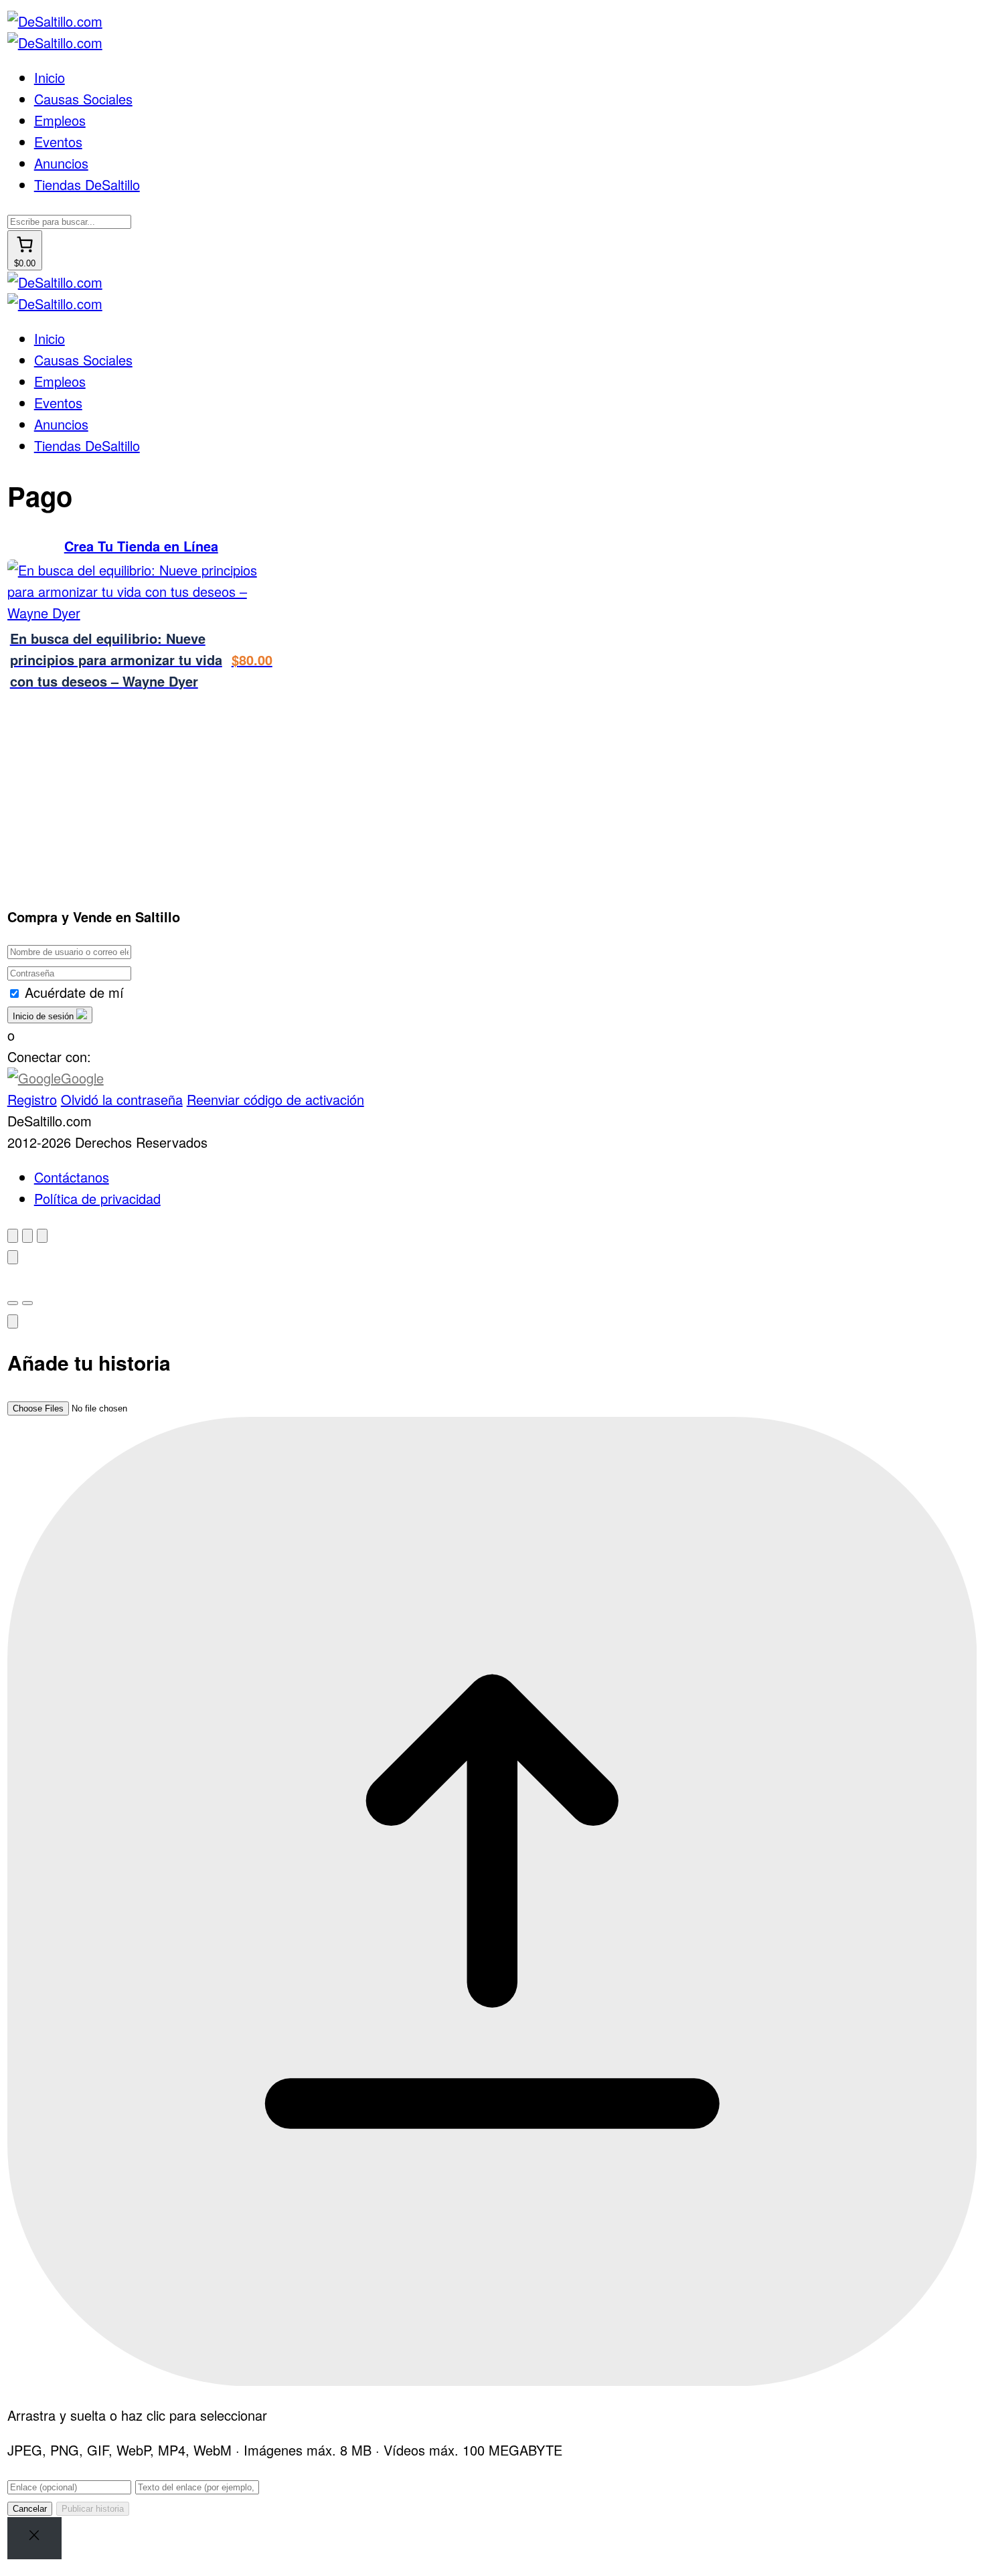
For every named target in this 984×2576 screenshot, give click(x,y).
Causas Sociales (83, 99)
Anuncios (61, 163)
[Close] (34, 2538)
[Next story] (42, 1236)
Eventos (58, 142)
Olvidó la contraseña (122, 1099)
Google (82, 1078)
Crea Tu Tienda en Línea (141, 546)
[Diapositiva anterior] (13, 1303)
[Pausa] (13, 1257)
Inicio (50, 77)
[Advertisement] (251, 793)
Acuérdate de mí (74, 992)
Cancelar (30, 2509)
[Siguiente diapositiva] (27, 1303)
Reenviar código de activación (275, 1099)
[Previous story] (27, 1236)
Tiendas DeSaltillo (87, 184)
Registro (32, 1099)
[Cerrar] (13, 1236)
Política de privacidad (97, 1198)
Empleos (60, 120)
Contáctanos (72, 1177)
